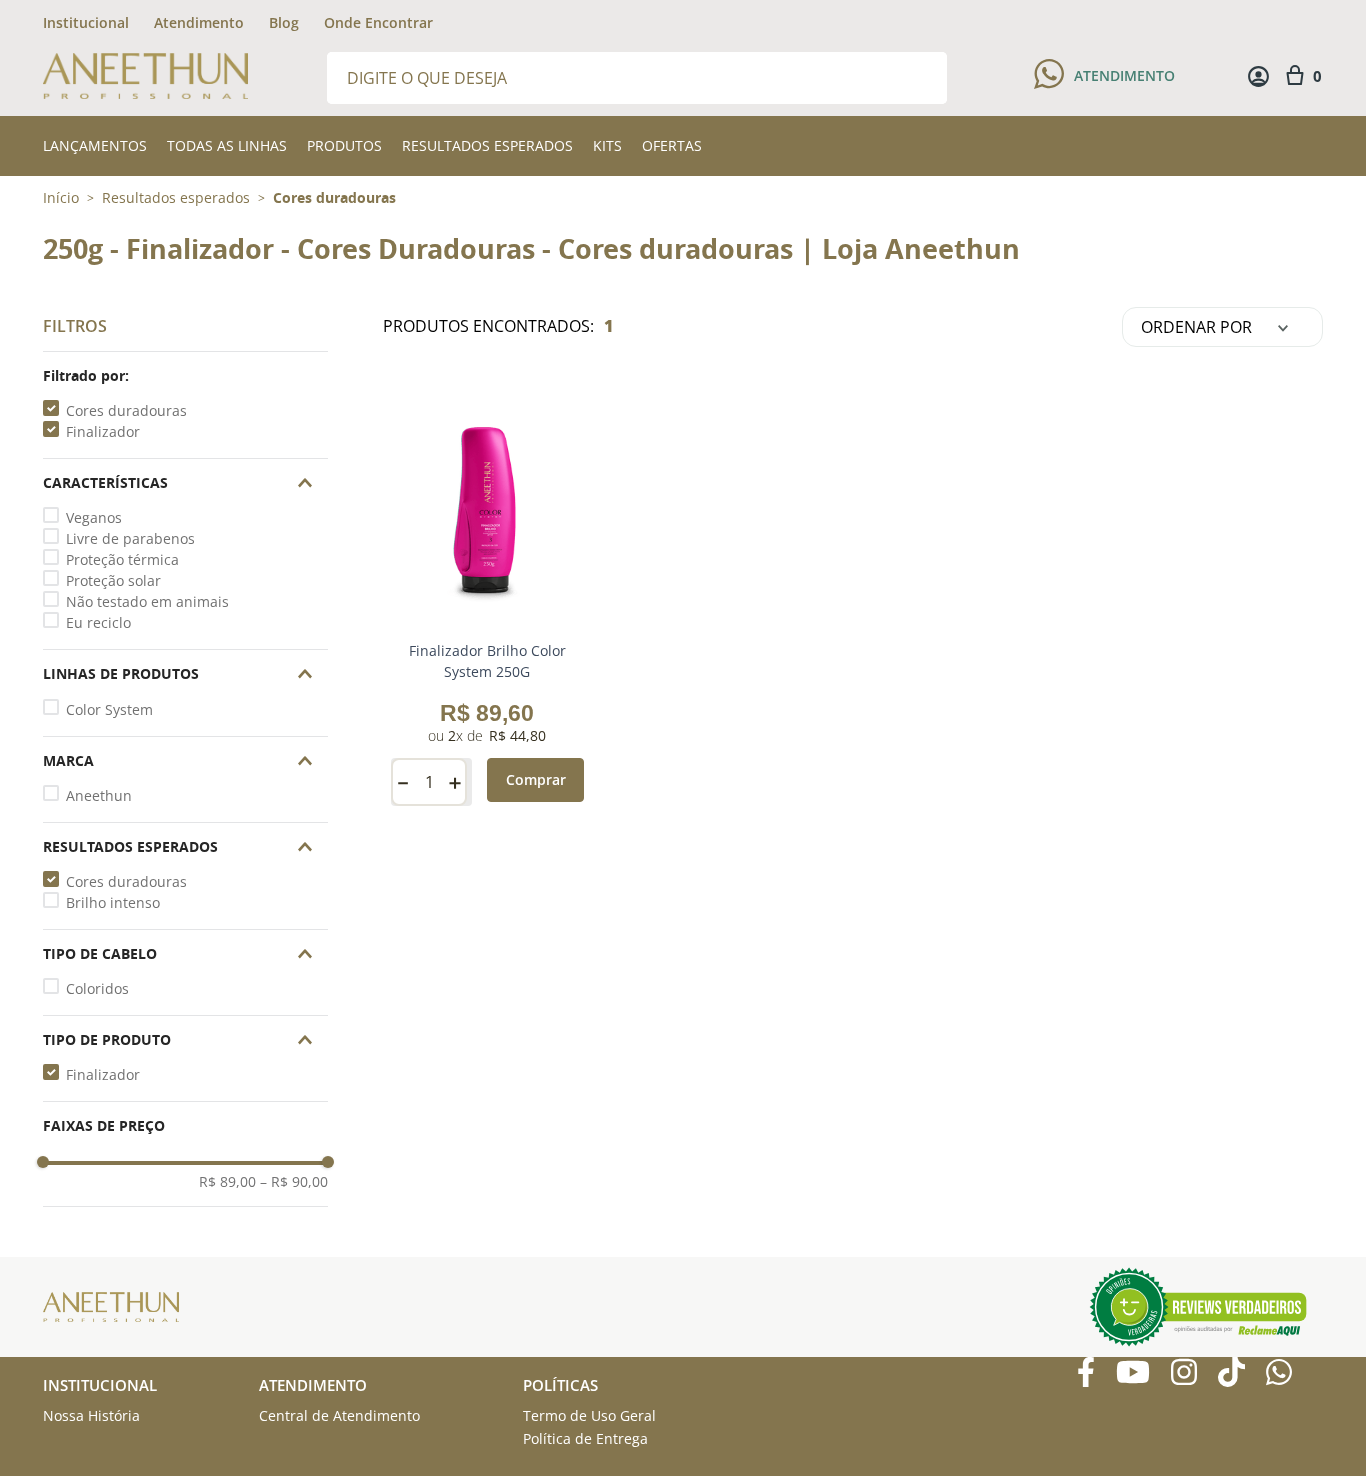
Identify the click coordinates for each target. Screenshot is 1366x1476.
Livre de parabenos (130, 538)
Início (61, 197)
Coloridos (97, 988)
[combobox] (637, 76)
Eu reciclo (98, 622)
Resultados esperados (176, 198)
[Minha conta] (1258, 76)
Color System (109, 709)
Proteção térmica (122, 559)
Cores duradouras (334, 198)
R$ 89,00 (227, 1182)
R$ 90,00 (294, 1182)
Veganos (94, 517)
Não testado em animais (147, 601)
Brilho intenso (113, 902)
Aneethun (99, 795)
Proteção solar (113, 580)
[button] (185, 376)
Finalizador (103, 431)
